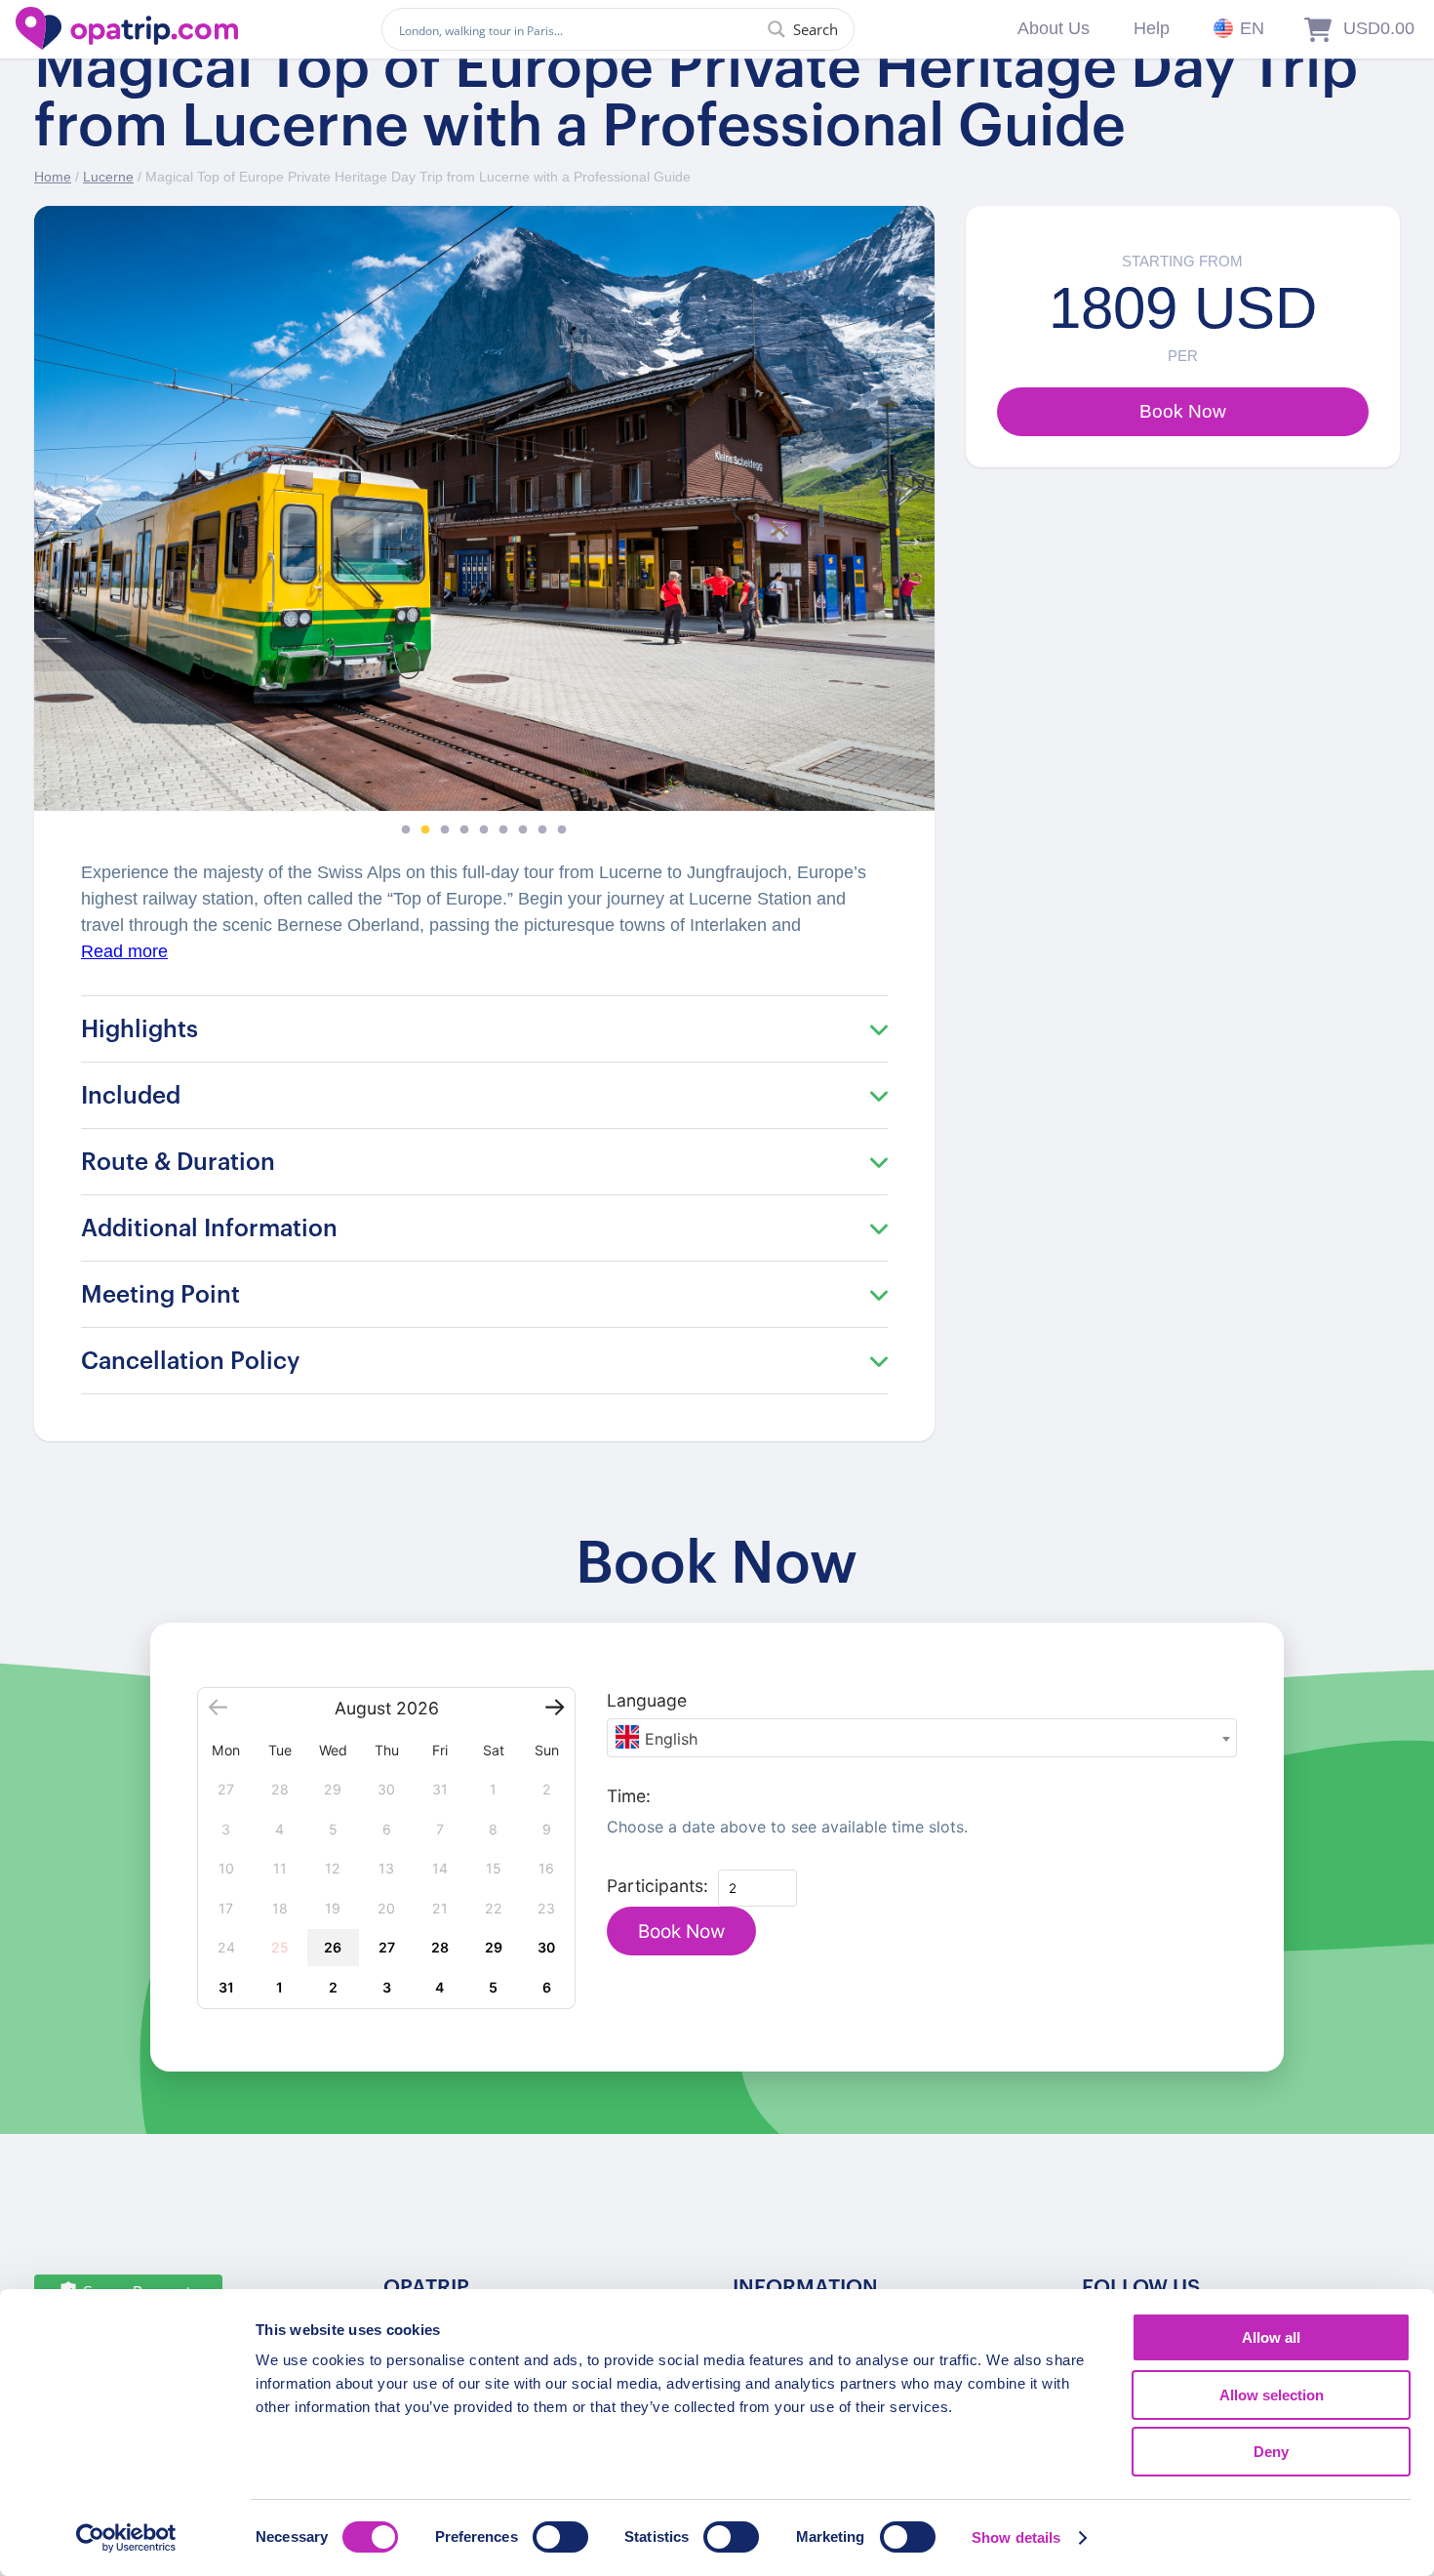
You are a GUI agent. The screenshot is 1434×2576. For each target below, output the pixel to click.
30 (546, 1947)
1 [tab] (406, 830)
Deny (1271, 2452)
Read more (124, 951)
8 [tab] (542, 830)
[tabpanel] (484, 508)
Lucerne (108, 177)
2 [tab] (425, 830)
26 (333, 1947)
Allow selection (1272, 2395)
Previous (63, 533)
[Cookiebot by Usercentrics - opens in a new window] (126, 2538)
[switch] (560, 2537)
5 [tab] (484, 830)
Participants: (657, 1886)
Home (53, 177)
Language (647, 1700)
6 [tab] (503, 830)
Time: (629, 1796)
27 (387, 1947)
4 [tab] (464, 830)
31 (226, 1987)
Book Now (681, 1932)
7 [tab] (523, 830)
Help (1152, 28)
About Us (1054, 28)
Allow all (1271, 2337)
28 (440, 1947)
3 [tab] (445, 830)
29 (494, 1947)
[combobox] (922, 1738)
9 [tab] (562, 830)
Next (905, 533)
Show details (1016, 2537)
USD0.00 (1379, 28)
